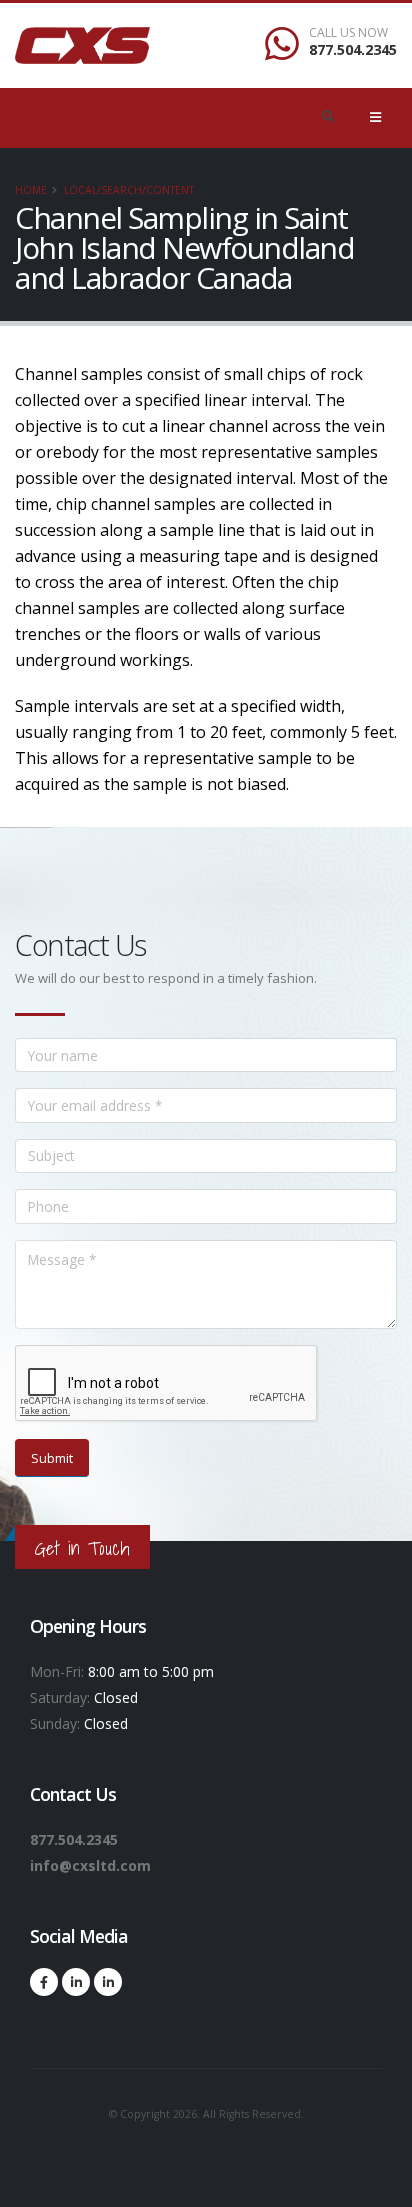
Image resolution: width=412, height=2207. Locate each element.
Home (31, 190)
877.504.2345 (353, 49)
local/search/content (129, 190)
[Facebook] (44, 1982)
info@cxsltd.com (90, 1865)
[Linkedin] (76, 1982)
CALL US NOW (348, 33)
